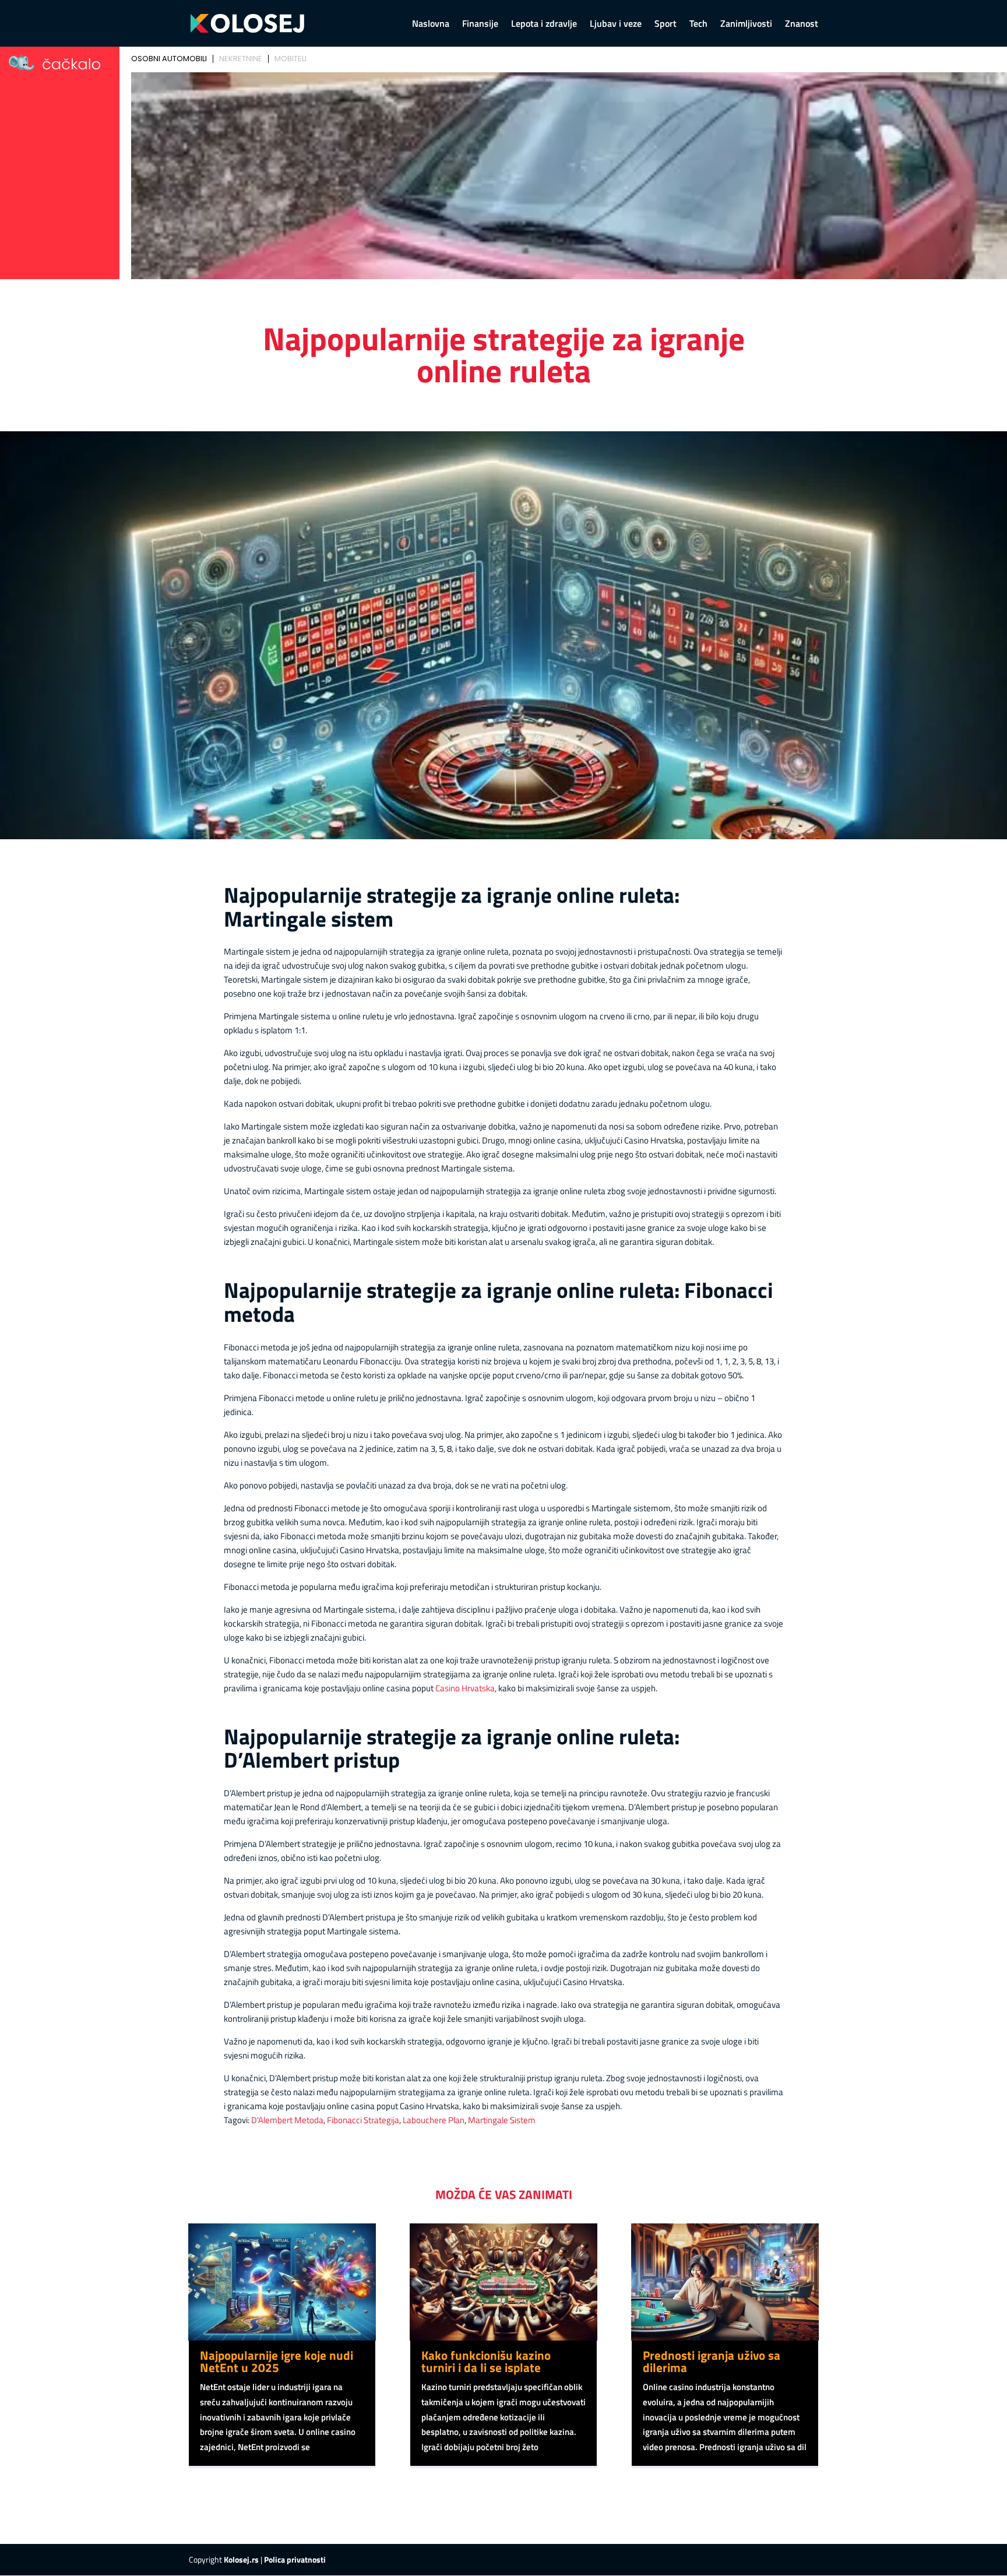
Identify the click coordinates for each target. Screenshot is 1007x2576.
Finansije (480, 25)
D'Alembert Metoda (287, 2120)
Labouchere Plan (434, 2120)
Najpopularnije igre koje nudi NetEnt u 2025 (277, 2361)
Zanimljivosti (746, 25)
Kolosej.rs (241, 2559)
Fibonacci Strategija (363, 2120)
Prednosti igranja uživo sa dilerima (712, 2361)
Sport (666, 25)
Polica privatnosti (295, 2559)
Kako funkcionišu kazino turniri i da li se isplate (486, 2361)
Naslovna (431, 25)
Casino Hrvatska (465, 1688)
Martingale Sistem (502, 2120)
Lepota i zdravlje (544, 25)
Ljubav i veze (616, 25)
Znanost (802, 25)
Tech (698, 25)
